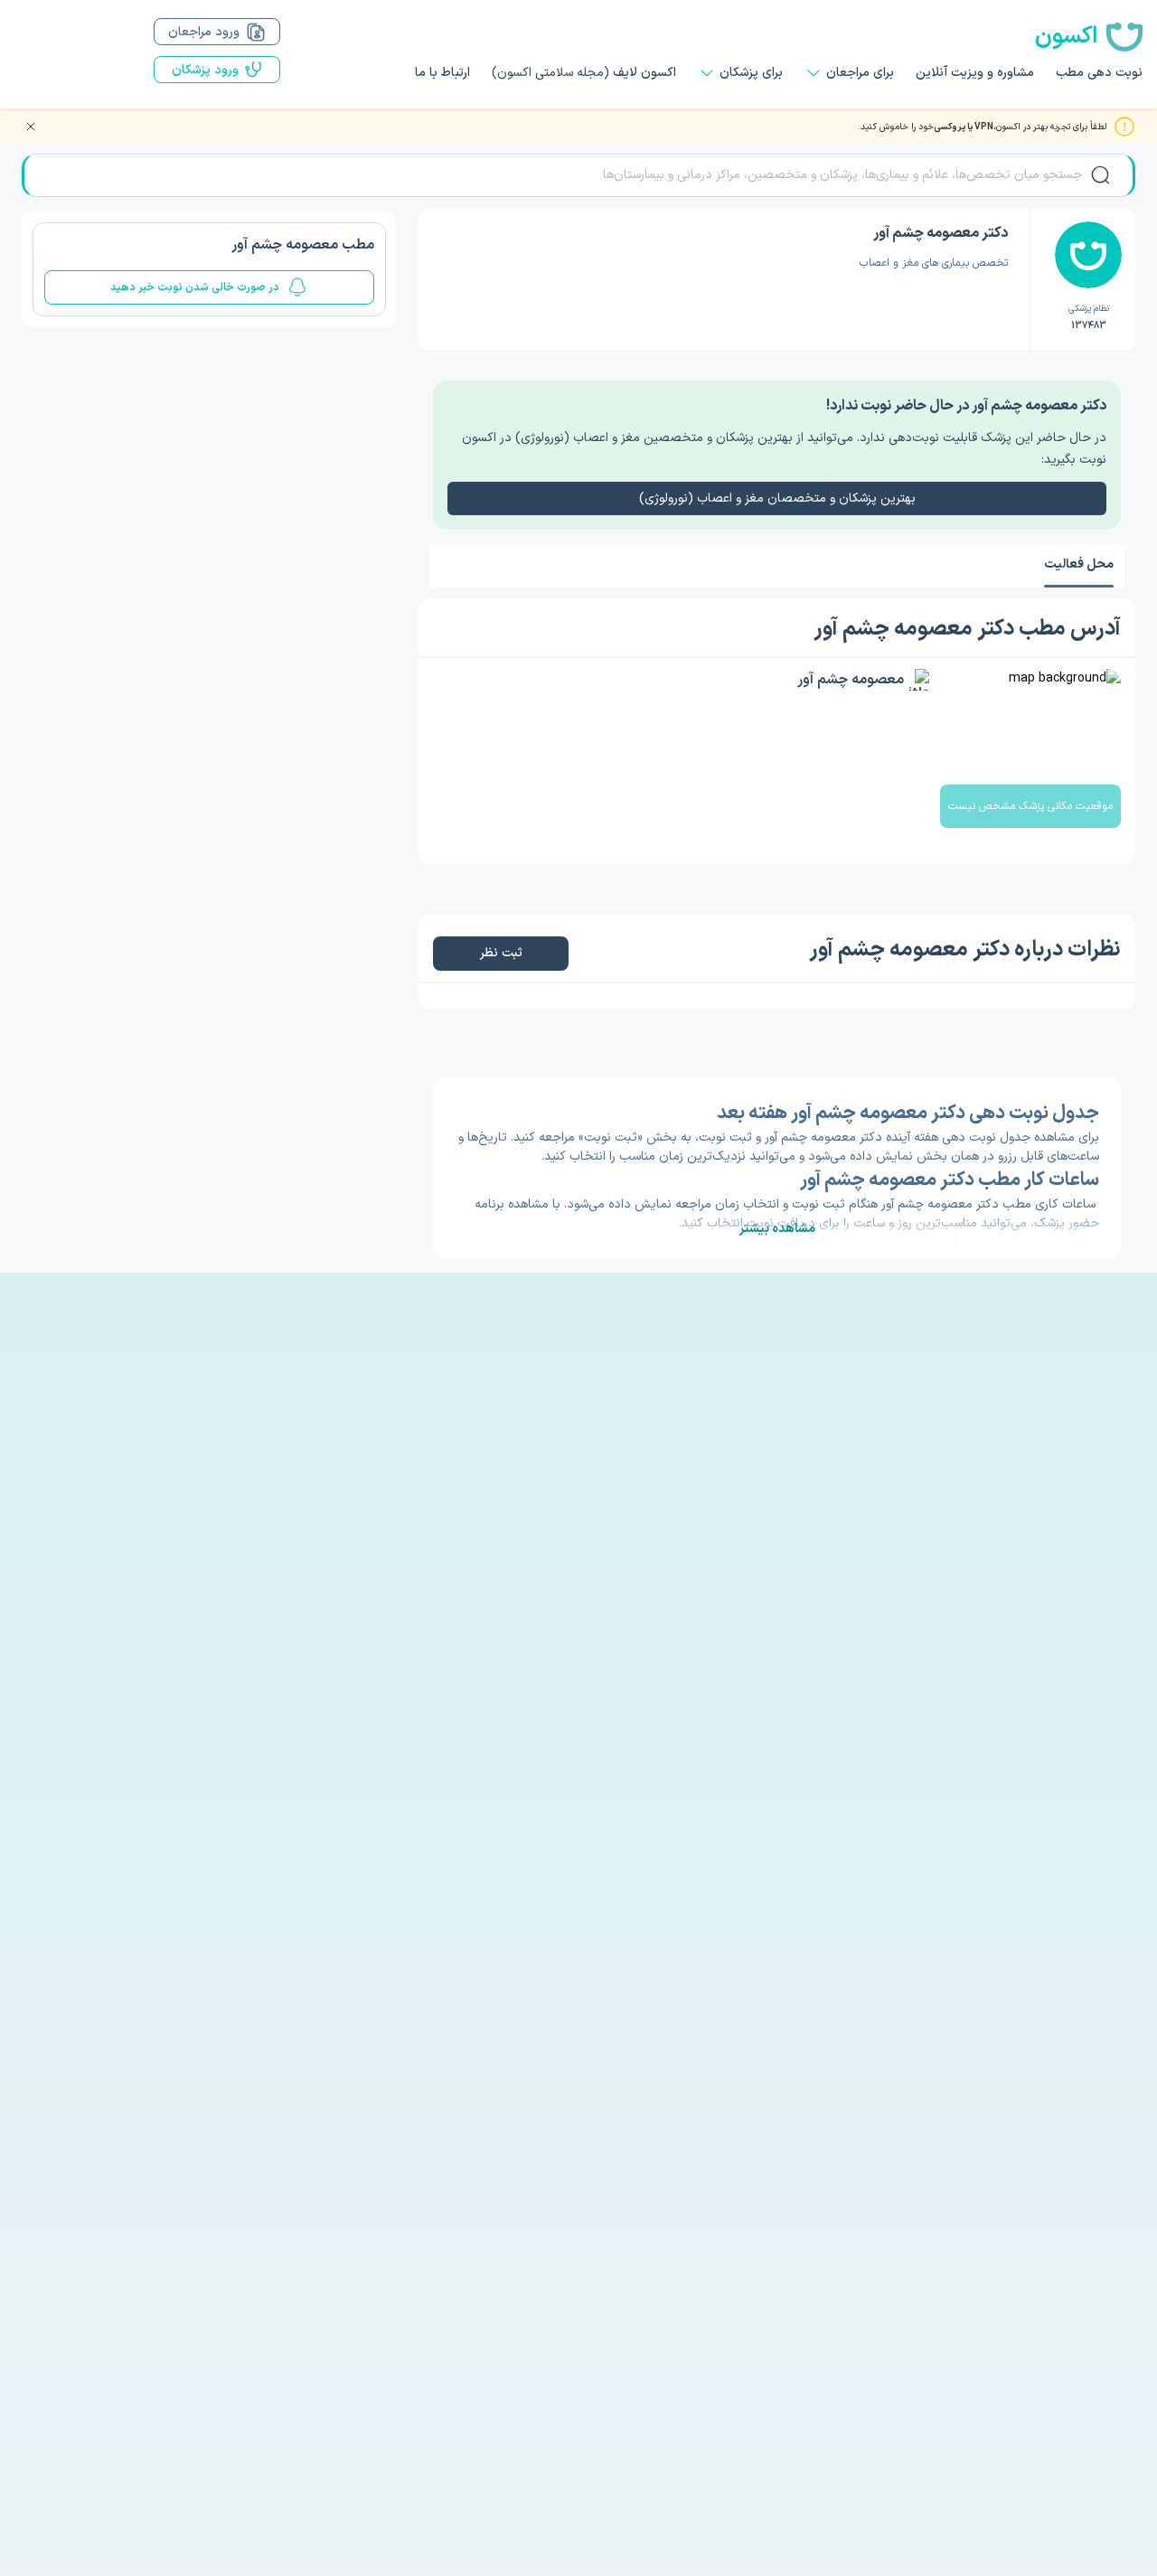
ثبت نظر (501, 953)
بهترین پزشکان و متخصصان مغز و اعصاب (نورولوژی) (777, 498)
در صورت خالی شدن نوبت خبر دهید (195, 287)
